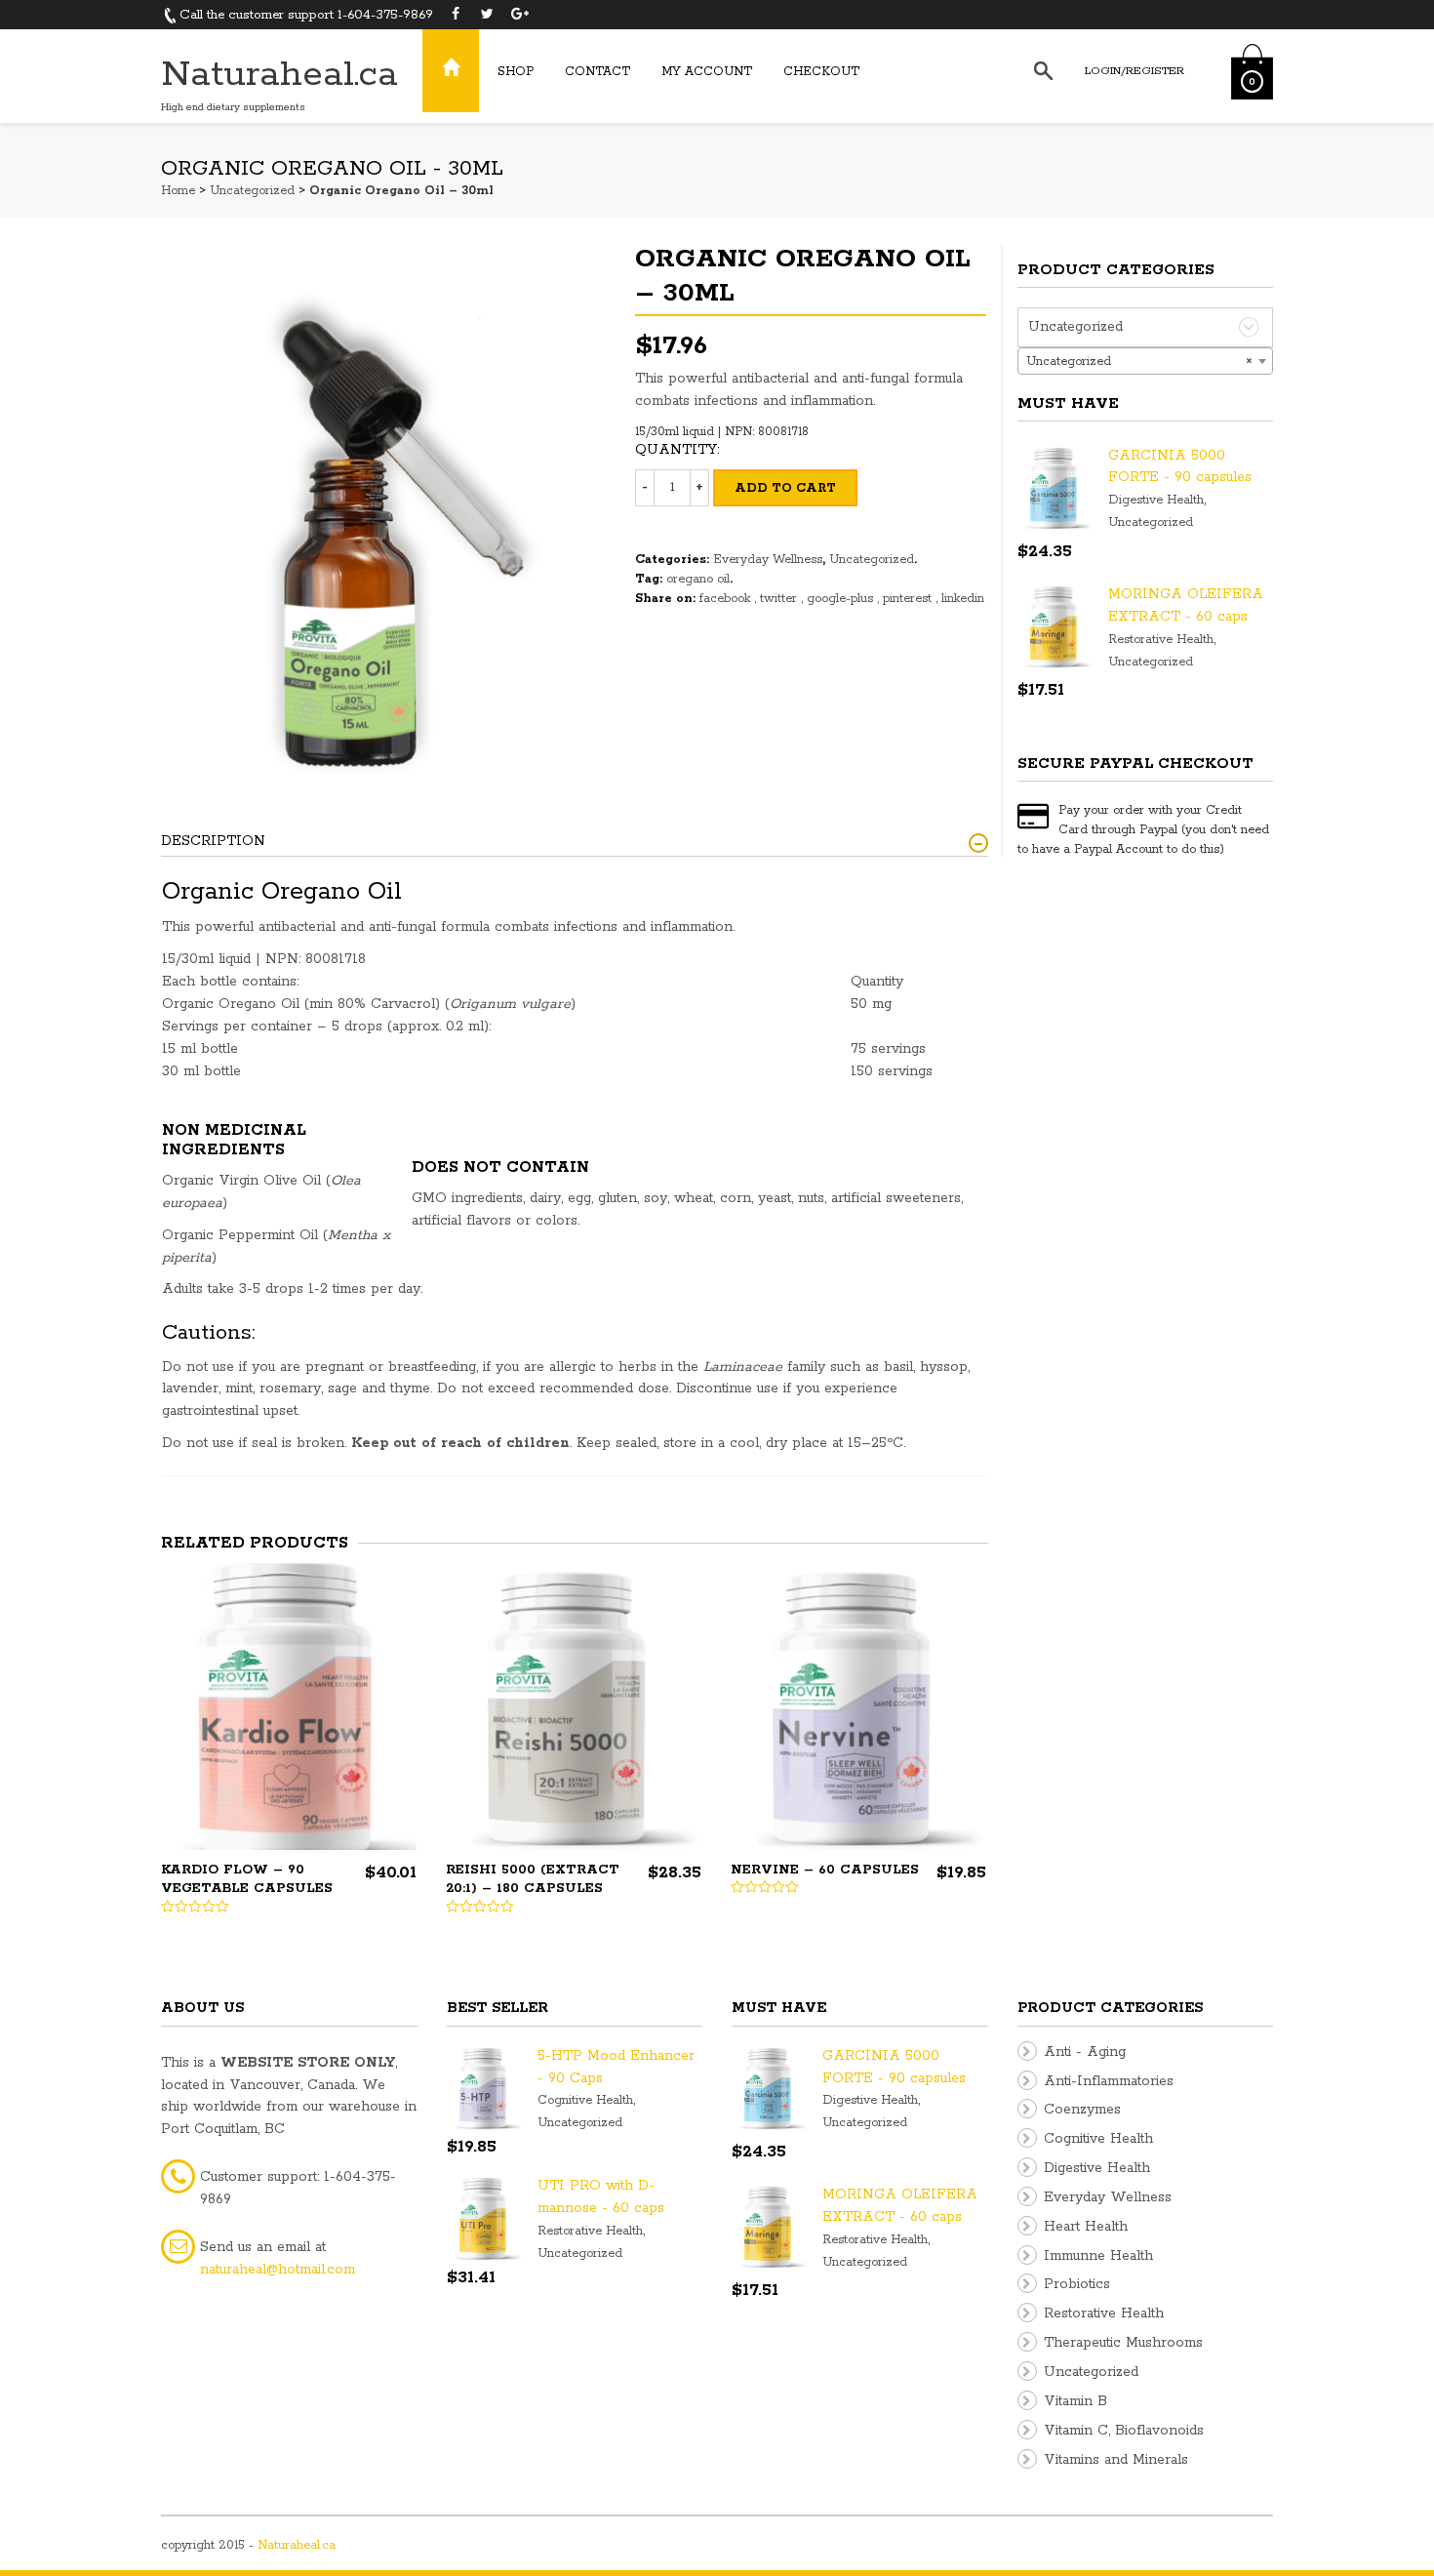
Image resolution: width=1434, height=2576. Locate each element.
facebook (727, 599)
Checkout (821, 72)
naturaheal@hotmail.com (278, 2270)
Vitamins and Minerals (1116, 2460)
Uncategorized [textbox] (1140, 362)
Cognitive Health (585, 2100)
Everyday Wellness (768, 560)
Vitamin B (1075, 2401)
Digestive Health (1156, 500)
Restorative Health (1161, 640)
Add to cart (785, 488)
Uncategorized (252, 191)
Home (178, 191)
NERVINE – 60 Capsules (825, 1870)
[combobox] (1146, 361)
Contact (597, 72)
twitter (780, 599)
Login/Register (1135, 71)
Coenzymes (1082, 2110)
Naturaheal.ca (279, 75)
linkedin (963, 599)
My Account (707, 72)
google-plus (842, 599)
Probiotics (1077, 2284)
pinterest (909, 599)
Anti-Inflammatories (1109, 2081)
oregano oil (698, 579)
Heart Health (1086, 2227)
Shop (516, 72)
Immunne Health (1098, 2256)
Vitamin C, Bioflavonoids (1124, 2431)
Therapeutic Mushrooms (1123, 2343)
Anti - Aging (1085, 2052)
